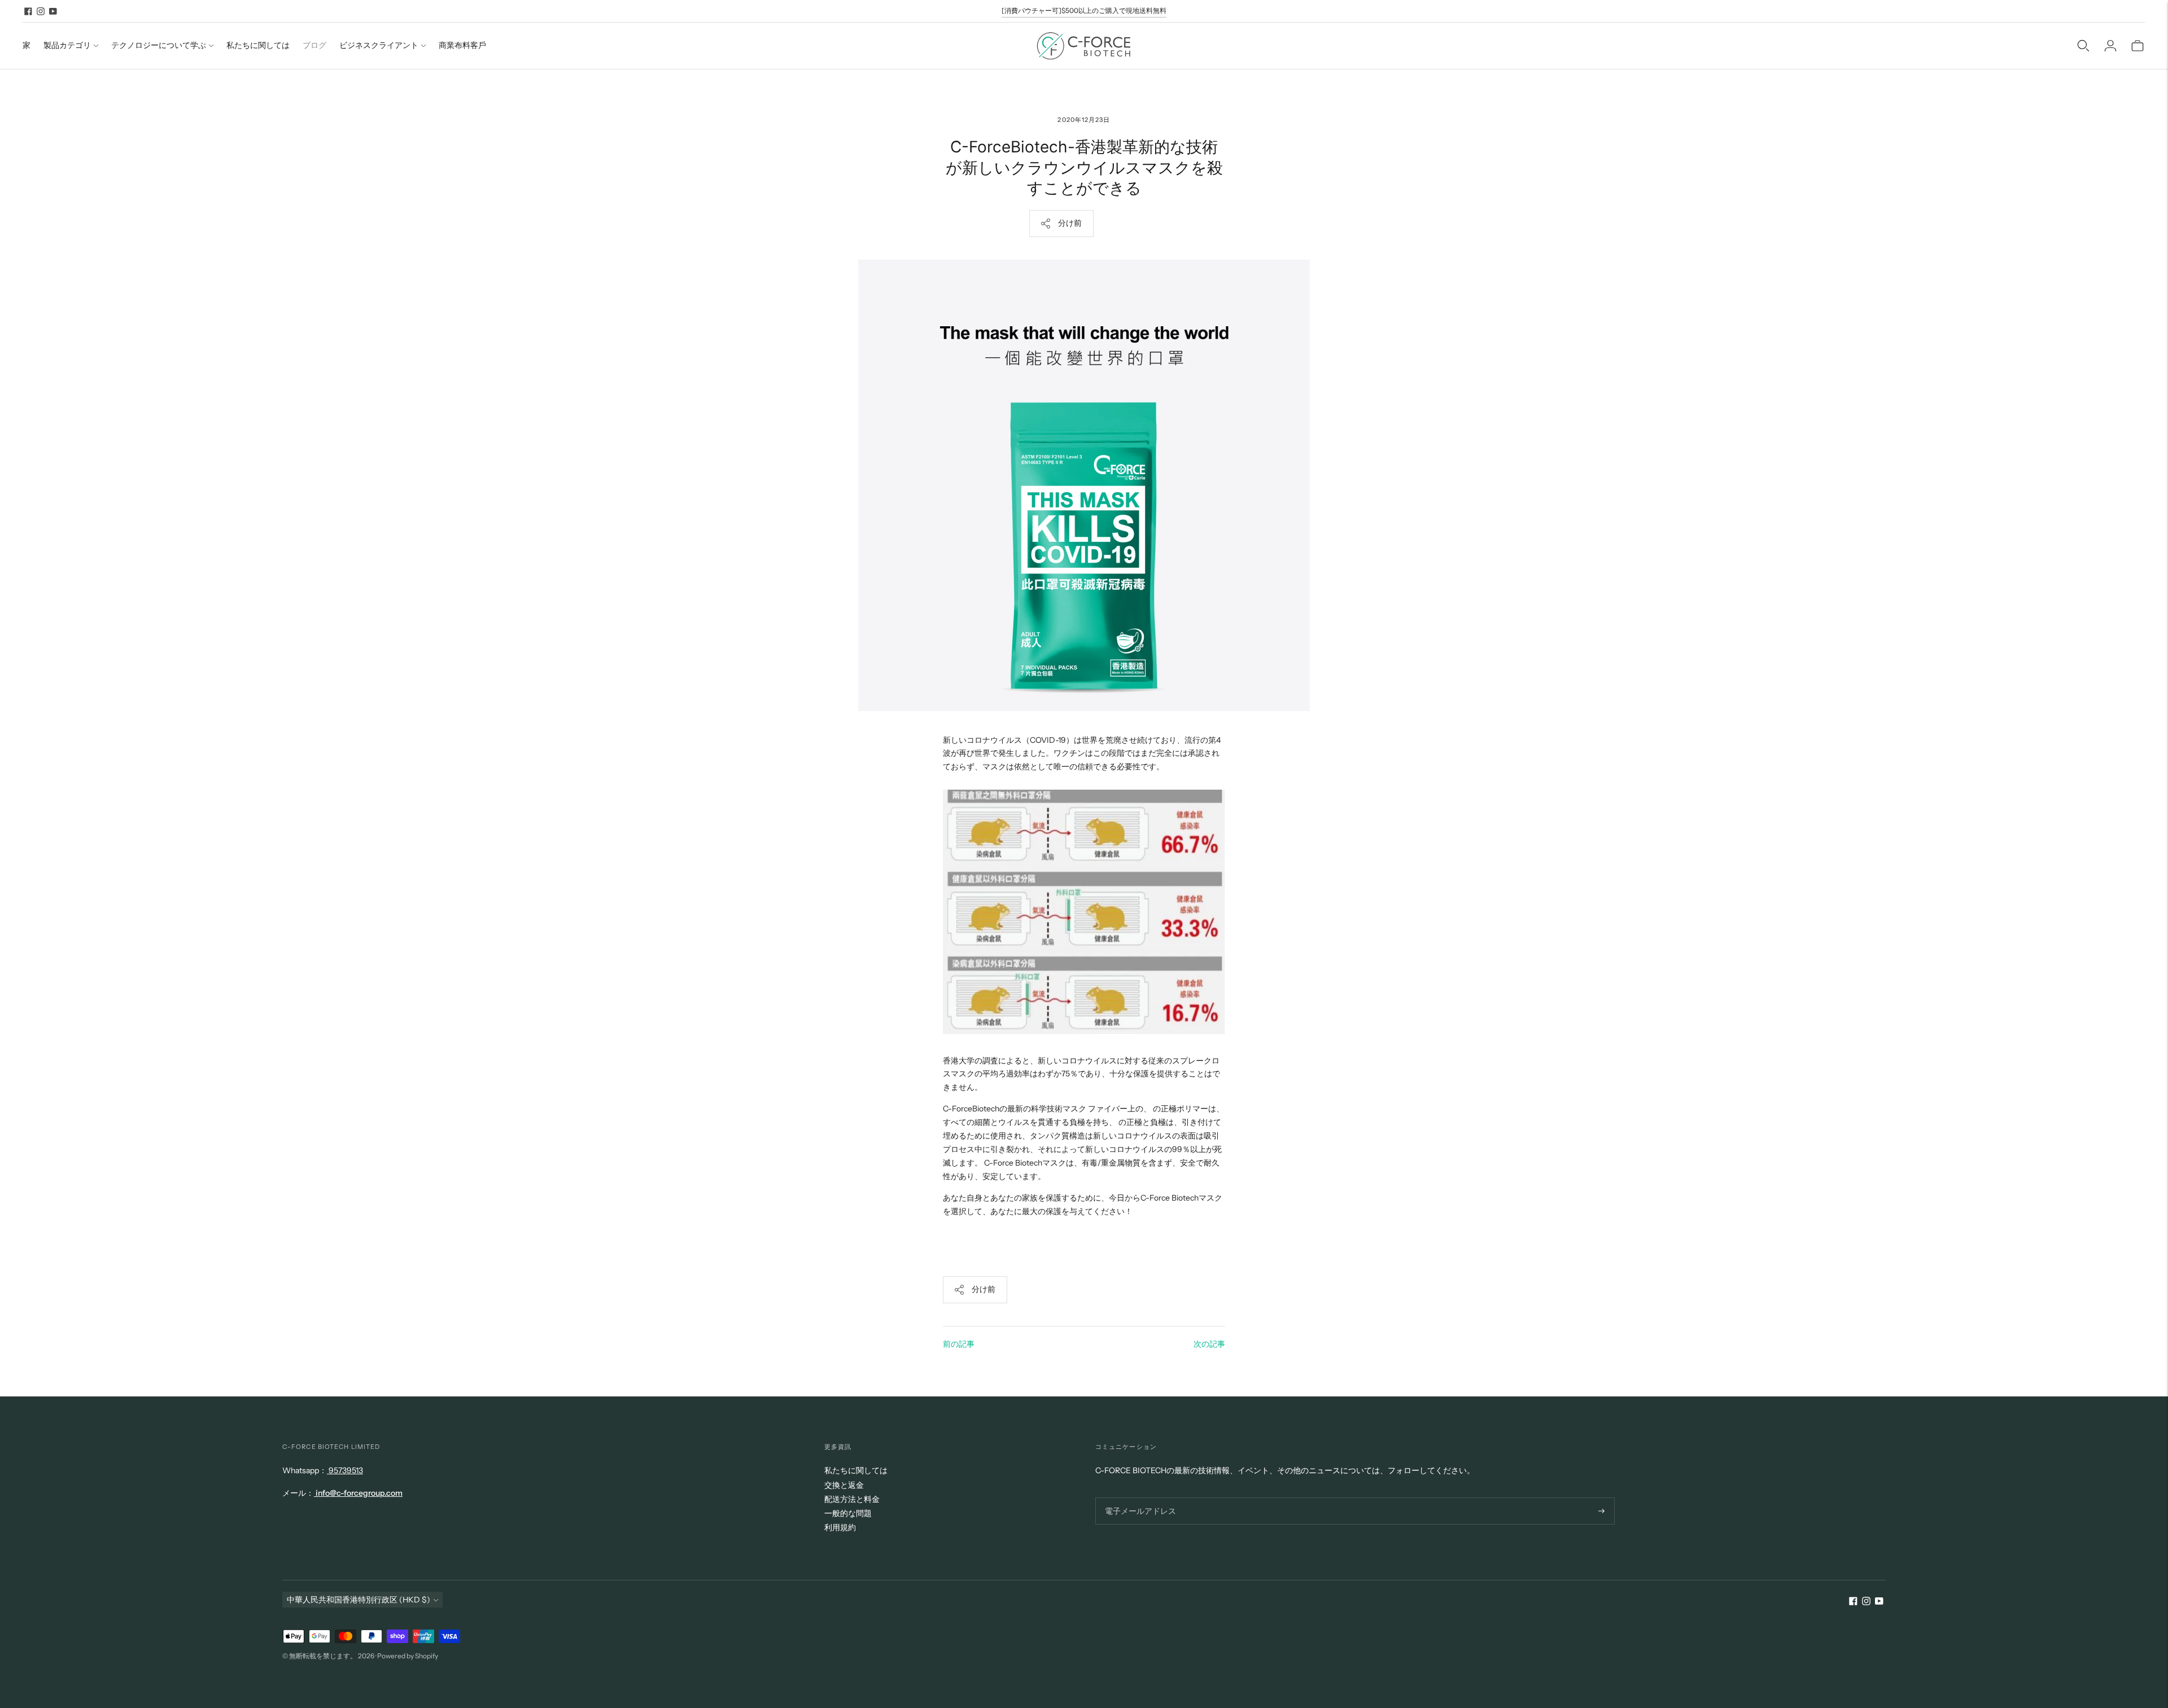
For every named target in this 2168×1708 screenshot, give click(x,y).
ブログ (314, 45)
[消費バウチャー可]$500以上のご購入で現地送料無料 (1084, 10)
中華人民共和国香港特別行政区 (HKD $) (359, 1600)
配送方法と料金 (852, 1499)
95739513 (345, 1470)
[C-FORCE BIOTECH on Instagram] (41, 11)
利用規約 (840, 1527)
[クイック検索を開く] (2083, 46)
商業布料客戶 (462, 45)
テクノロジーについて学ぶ (159, 45)
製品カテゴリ (67, 45)
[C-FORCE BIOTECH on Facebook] (28, 11)
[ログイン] (2110, 46)
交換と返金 (844, 1485)
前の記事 (959, 1344)
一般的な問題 (848, 1513)
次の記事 (1209, 1344)
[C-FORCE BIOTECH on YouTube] (53, 11)
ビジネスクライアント (379, 45)
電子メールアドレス (1137, 1497)
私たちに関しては (258, 45)
